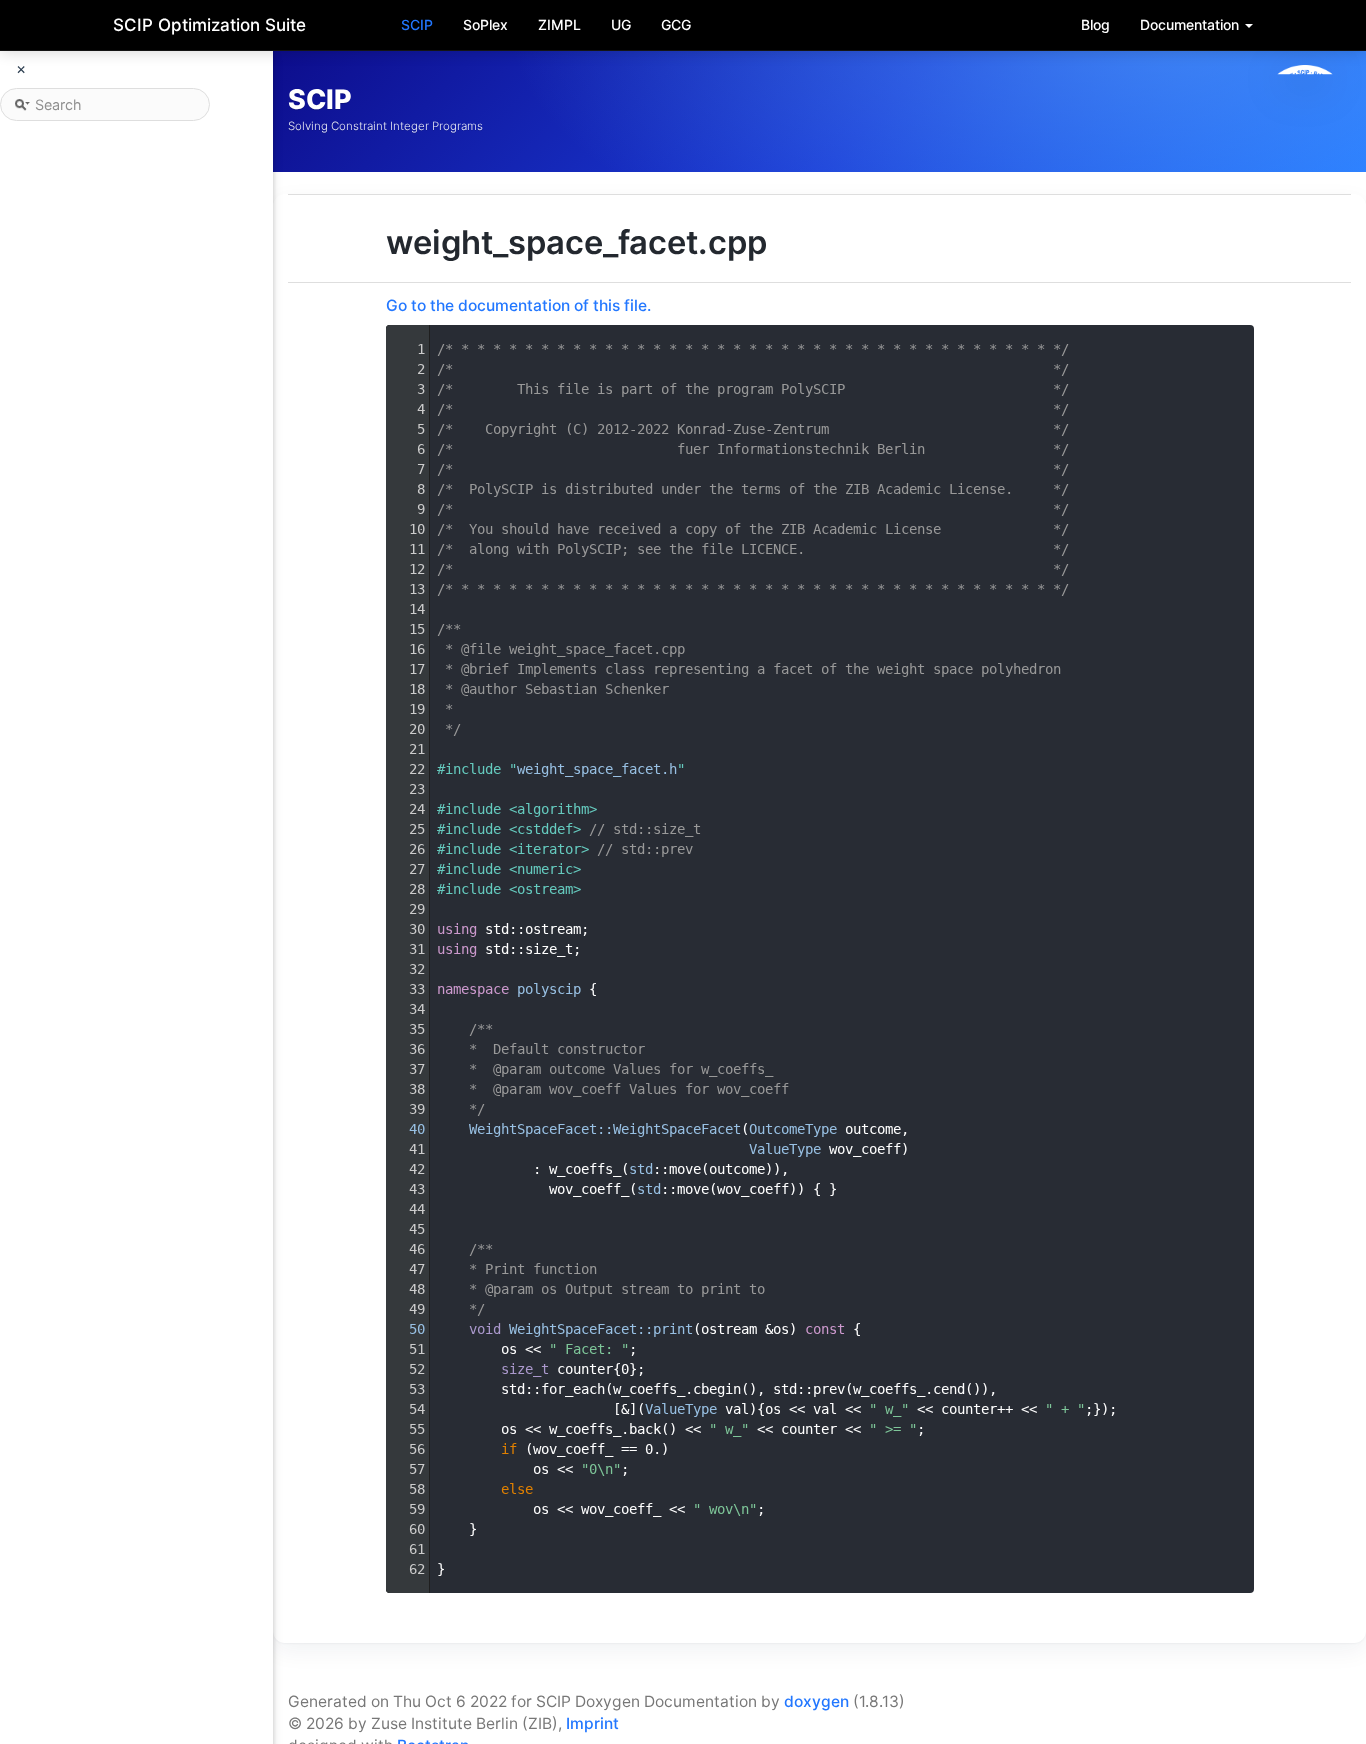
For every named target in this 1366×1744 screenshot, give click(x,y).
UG (621, 24)
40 (405, 1129)
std (641, 1169)
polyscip (549, 989)
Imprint (592, 1723)
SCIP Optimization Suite (209, 25)
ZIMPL (559, 24)
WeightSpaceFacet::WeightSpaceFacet (605, 1129)
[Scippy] (1305, 111)
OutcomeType (793, 1129)
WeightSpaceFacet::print (601, 1329)
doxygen (816, 1701)
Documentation (1191, 24)
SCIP (417, 24)
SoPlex (485, 24)
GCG (676, 24)
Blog (1095, 24)
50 (405, 1329)
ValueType (785, 1149)
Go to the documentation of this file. (518, 305)
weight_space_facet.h (597, 769)
